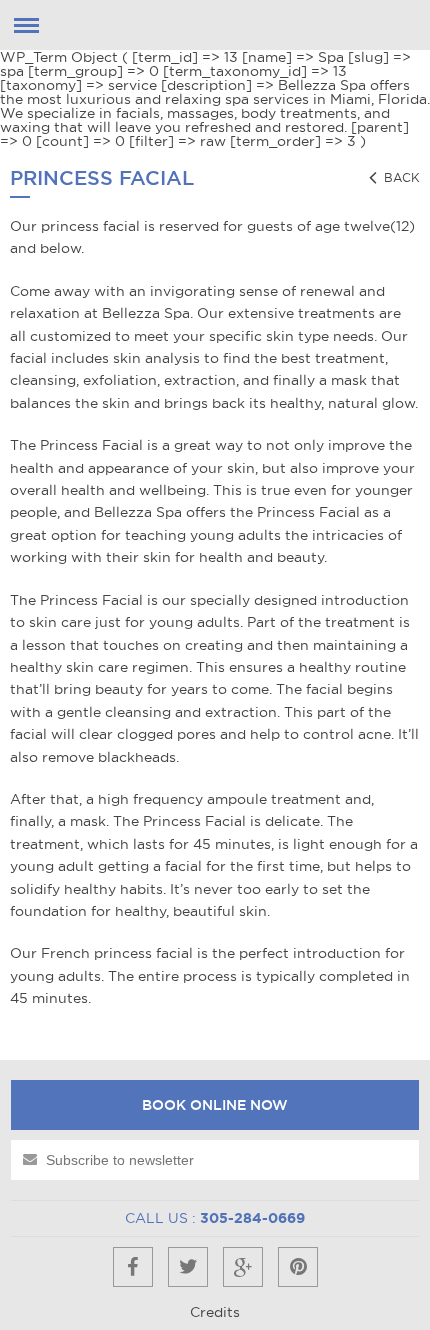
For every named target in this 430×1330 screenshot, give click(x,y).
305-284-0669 (252, 1218)
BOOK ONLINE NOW (215, 1105)
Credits (215, 1312)
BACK (400, 177)
